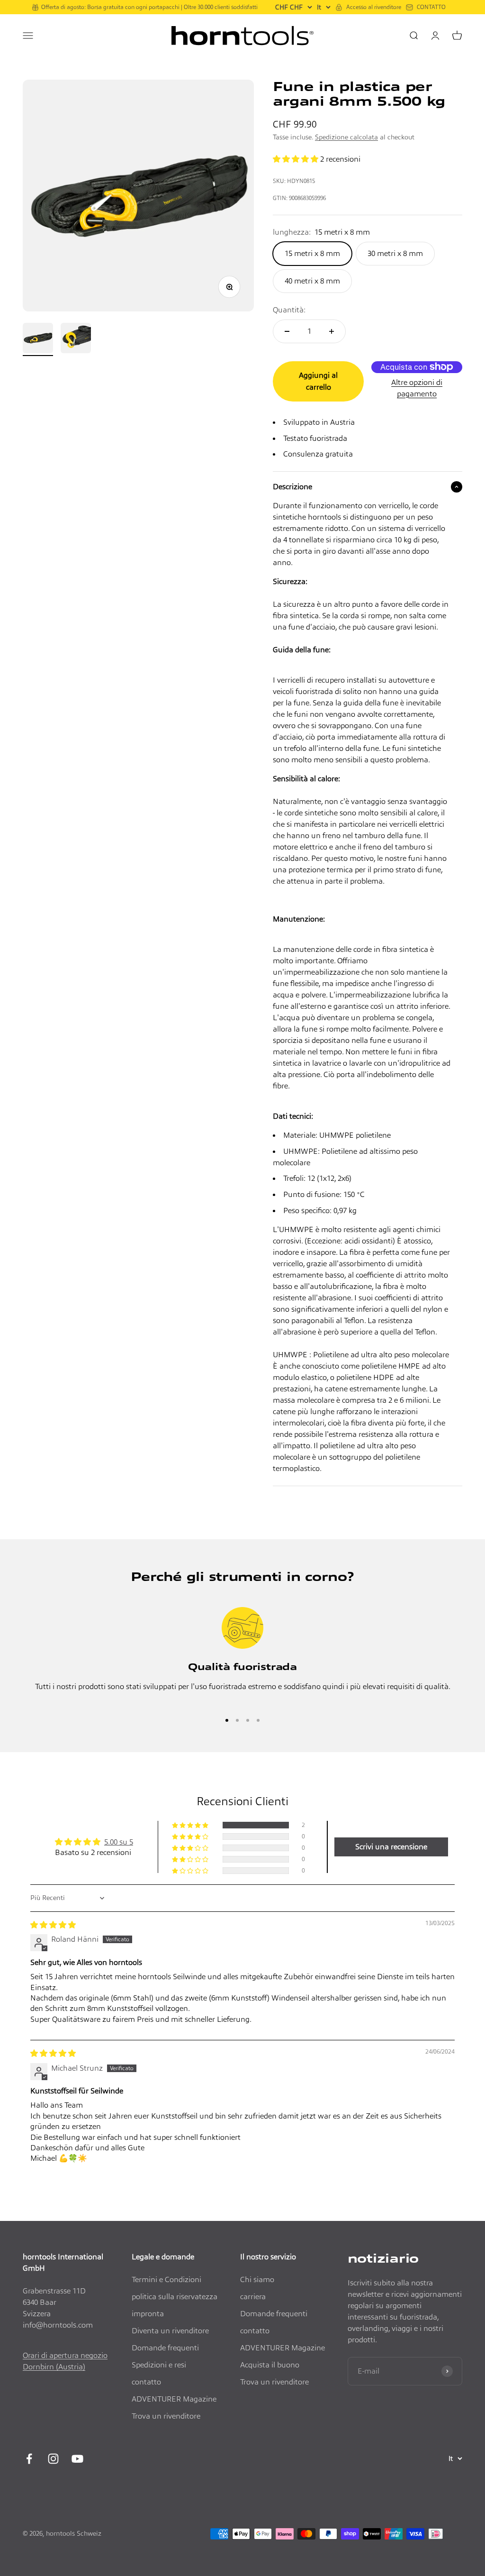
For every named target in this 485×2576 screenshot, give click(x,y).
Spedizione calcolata (346, 137)
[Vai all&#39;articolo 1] (38, 339)
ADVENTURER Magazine (174, 2399)
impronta (148, 2314)
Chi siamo (257, 2279)
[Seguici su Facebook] (29, 2459)
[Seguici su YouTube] (77, 2459)
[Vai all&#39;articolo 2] (76, 339)
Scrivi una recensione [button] (391, 1847)
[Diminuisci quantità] (287, 331)
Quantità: (289, 310)
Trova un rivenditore (166, 2416)
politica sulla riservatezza (175, 2297)
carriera (253, 2297)
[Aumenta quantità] (332, 331)
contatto (146, 2382)
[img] (53, 1925)
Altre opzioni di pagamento (417, 388)
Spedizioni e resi (159, 2365)
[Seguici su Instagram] (53, 2459)
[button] (296, 159)
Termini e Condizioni (166, 2279)
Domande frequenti (165, 2348)
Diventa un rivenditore (170, 2331)
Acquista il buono (270, 2365)
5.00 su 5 (119, 1842)
